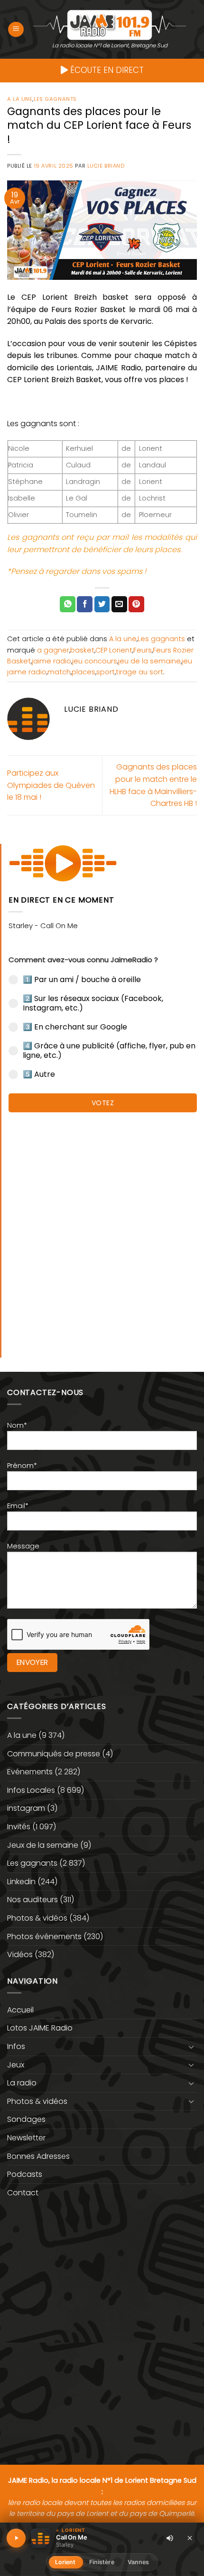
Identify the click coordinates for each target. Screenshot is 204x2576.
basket (82, 650)
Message (23, 1546)
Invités (19, 1827)
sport (106, 672)
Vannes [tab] (139, 2562)
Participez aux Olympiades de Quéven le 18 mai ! (51, 785)
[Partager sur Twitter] (102, 604)
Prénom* (22, 1466)
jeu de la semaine (149, 661)
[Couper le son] (170, 2538)
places (83, 672)
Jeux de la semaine (43, 1845)
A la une (20, 99)
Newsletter (26, 2138)
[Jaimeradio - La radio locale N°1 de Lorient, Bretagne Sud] (110, 24)
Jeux (16, 2065)
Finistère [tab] (102, 2562)
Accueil (20, 2010)
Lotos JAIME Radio (40, 2028)
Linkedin (21, 1882)
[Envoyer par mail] (119, 604)
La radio (22, 2083)
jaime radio (51, 661)
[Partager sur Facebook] (85, 604)
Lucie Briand (106, 166)
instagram (26, 1808)
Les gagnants (55, 99)
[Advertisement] (102, 1230)
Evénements (30, 1772)
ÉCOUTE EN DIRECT (106, 70)
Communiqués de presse (54, 1754)
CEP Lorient (114, 650)
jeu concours (95, 661)
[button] (16, 30)
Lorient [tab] (65, 2562)
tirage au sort (139, 672)
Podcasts (25, 2174)
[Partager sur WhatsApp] (68, 604)
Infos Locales (31, 1790)
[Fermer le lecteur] (190, 2538)
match (59, 672)
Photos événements (44, 1936)
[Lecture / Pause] (16, 2538)
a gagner (53, 650)
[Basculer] (191, 2047)
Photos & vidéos (37, 1918)
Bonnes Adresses (38, 2156)
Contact (23, 2193)
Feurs (143, 650)
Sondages (26, 2119)
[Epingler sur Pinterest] (136, 604)
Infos (16, 2046)
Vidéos (20, 1954)
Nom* (17, 1425)
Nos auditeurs (32, 1900)
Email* (18, 1506)
